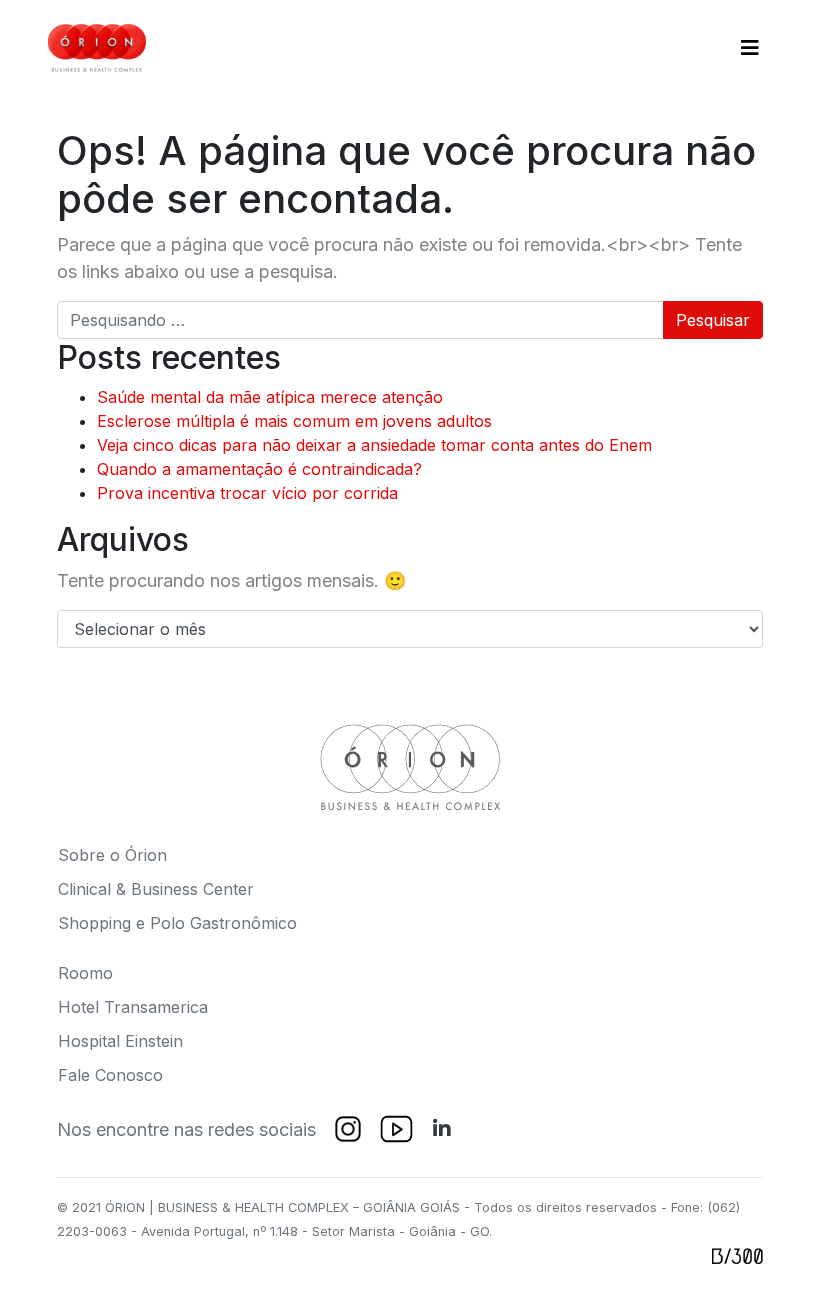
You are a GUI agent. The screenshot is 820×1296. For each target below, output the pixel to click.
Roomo (85, 973)
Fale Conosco (110, 1075)
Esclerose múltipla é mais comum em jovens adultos (294, 421)
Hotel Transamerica (133, 1007)
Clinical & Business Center (156, 889)
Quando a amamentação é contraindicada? (259, 469)
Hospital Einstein (120, 1041)
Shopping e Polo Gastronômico (177, 923)
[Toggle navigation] (750, 48)
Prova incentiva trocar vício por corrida (247, 493)
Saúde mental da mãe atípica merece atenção (270, 397)
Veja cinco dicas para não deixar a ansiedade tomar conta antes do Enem (374, 445)
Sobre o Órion (112, 855)
